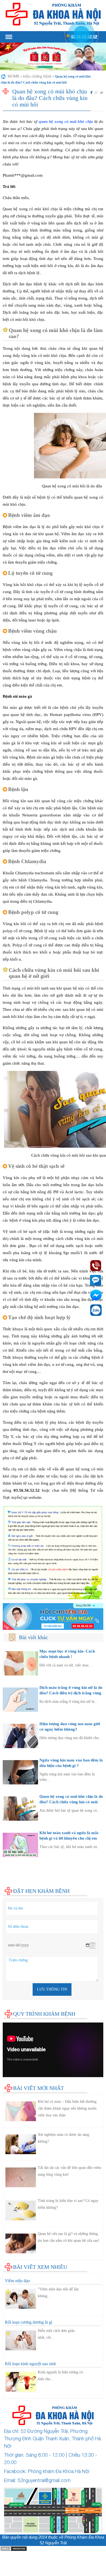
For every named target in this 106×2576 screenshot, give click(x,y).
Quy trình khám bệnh (44, 2014)
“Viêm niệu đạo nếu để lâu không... (58, 2293)
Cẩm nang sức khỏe (20, 1879)
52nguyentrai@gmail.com (44, 2480)
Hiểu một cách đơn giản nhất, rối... (56, 2334)
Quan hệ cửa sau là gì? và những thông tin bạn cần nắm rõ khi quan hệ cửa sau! (69, 2237)
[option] (53, 57)
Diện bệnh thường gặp (22, 1862)
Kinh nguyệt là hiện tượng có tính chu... (60, 2376)
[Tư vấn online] (53, 1616)
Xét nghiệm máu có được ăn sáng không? (63, 2138)
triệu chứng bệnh (37, 76)
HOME (14, 76)
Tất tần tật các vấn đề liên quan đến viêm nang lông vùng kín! (69, 2171)
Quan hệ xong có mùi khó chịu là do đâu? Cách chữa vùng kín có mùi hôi (71, 1802)
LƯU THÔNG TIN (52, 1989)
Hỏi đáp (10, 1884)
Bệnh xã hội (13, 1873)
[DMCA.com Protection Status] (14, 2549)
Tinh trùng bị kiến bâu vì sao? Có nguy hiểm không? (68, 2204)
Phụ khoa (11, 1868)
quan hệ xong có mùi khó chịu (66, 122)
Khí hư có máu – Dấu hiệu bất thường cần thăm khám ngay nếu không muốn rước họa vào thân (67, 2108)
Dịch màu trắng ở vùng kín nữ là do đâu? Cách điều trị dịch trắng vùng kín (71, 1693)
